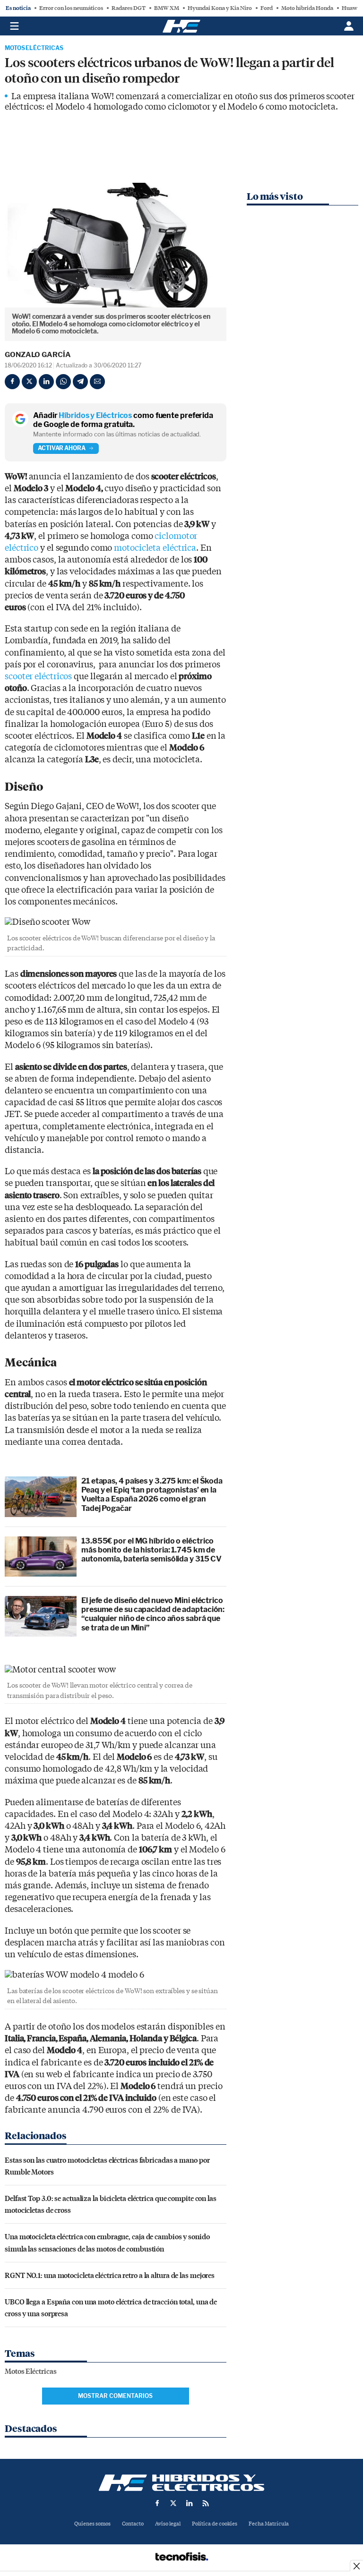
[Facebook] (12, 382)
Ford (267, 8)
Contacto (133, 2524)
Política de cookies (215, 2524)
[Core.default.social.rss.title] (206, 2503)
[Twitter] (29, 382)
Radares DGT (129, 8)
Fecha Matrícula (269, 2524)
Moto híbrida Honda (307, 8)
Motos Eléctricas (34, 48)
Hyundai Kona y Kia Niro (220, 8)
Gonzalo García (38, 355)
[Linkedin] (46, 382)
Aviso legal (168, 2524)
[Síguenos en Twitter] (173, 2503)
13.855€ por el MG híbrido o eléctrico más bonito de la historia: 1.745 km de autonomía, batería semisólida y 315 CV (151, 1550)
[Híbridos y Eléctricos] (181, 2483)
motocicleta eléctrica (155, 548)
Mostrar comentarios (115, 2396)
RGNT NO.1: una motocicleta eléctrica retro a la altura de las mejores (110, 2275)
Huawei (352, 8)
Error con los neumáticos (71, 8)
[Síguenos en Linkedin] (190, 2503)
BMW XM (167, 8)
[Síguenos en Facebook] (157, 2503)
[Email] (97, 382)
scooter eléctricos (38, 677)
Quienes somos (92, 2524)
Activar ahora (62, 448)
